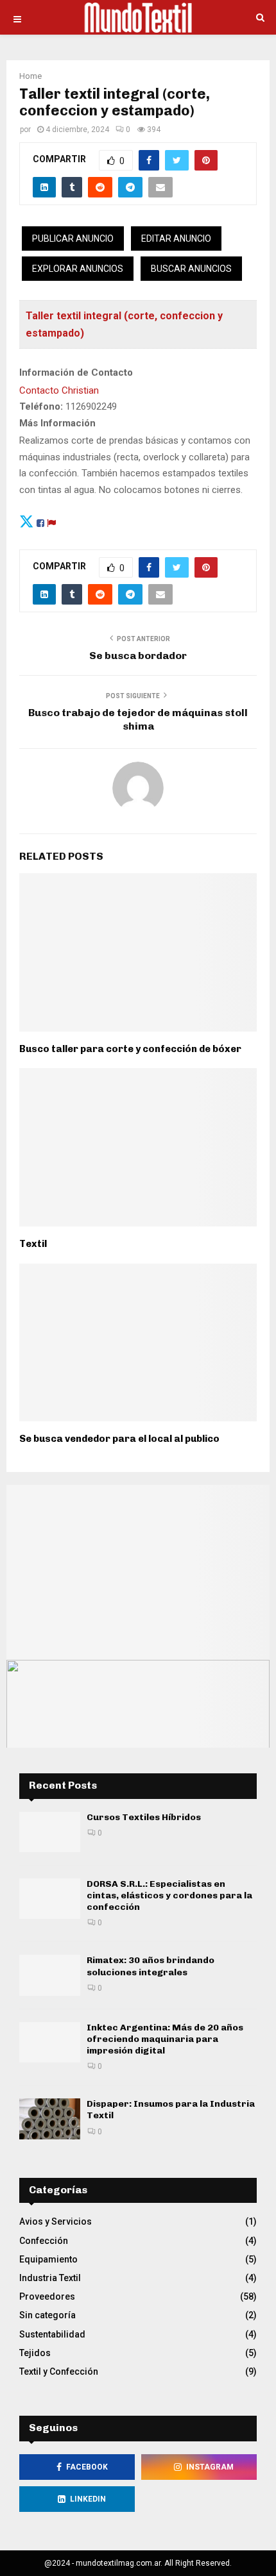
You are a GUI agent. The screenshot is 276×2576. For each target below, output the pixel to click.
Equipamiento (48, 2259)
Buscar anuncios (191, 269)
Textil (33, 1244)
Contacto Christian (59, 390)
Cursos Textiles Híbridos (144, 1817)
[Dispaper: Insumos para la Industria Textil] (50, 2119)
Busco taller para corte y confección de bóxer (130, 1049)
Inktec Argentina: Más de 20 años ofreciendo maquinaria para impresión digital (165, 2039)
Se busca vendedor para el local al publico (119, 1439)
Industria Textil (50, 2278)
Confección (44, 2241)
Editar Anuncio (176, 238)
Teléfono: (41, 406)
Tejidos (35, 2353)
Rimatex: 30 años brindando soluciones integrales (151, 1966)
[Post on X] (27, 521)
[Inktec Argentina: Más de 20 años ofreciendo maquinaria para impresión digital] (50, 2042)
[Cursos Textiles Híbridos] (50, 1832)
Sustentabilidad (52, 2334)
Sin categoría (47, 2315)
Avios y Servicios (56, 2221)
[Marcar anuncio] (51, 521)
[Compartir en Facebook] (40, 521)
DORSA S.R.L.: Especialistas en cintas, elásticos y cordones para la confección (169, 1895)
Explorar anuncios (78, 269)
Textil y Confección (59, 2371)
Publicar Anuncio (73, 238)
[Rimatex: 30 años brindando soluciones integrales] (50, 1975)
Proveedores (47, 2296)
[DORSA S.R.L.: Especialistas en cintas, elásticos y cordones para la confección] (50, 1899)
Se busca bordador (138, 656)
